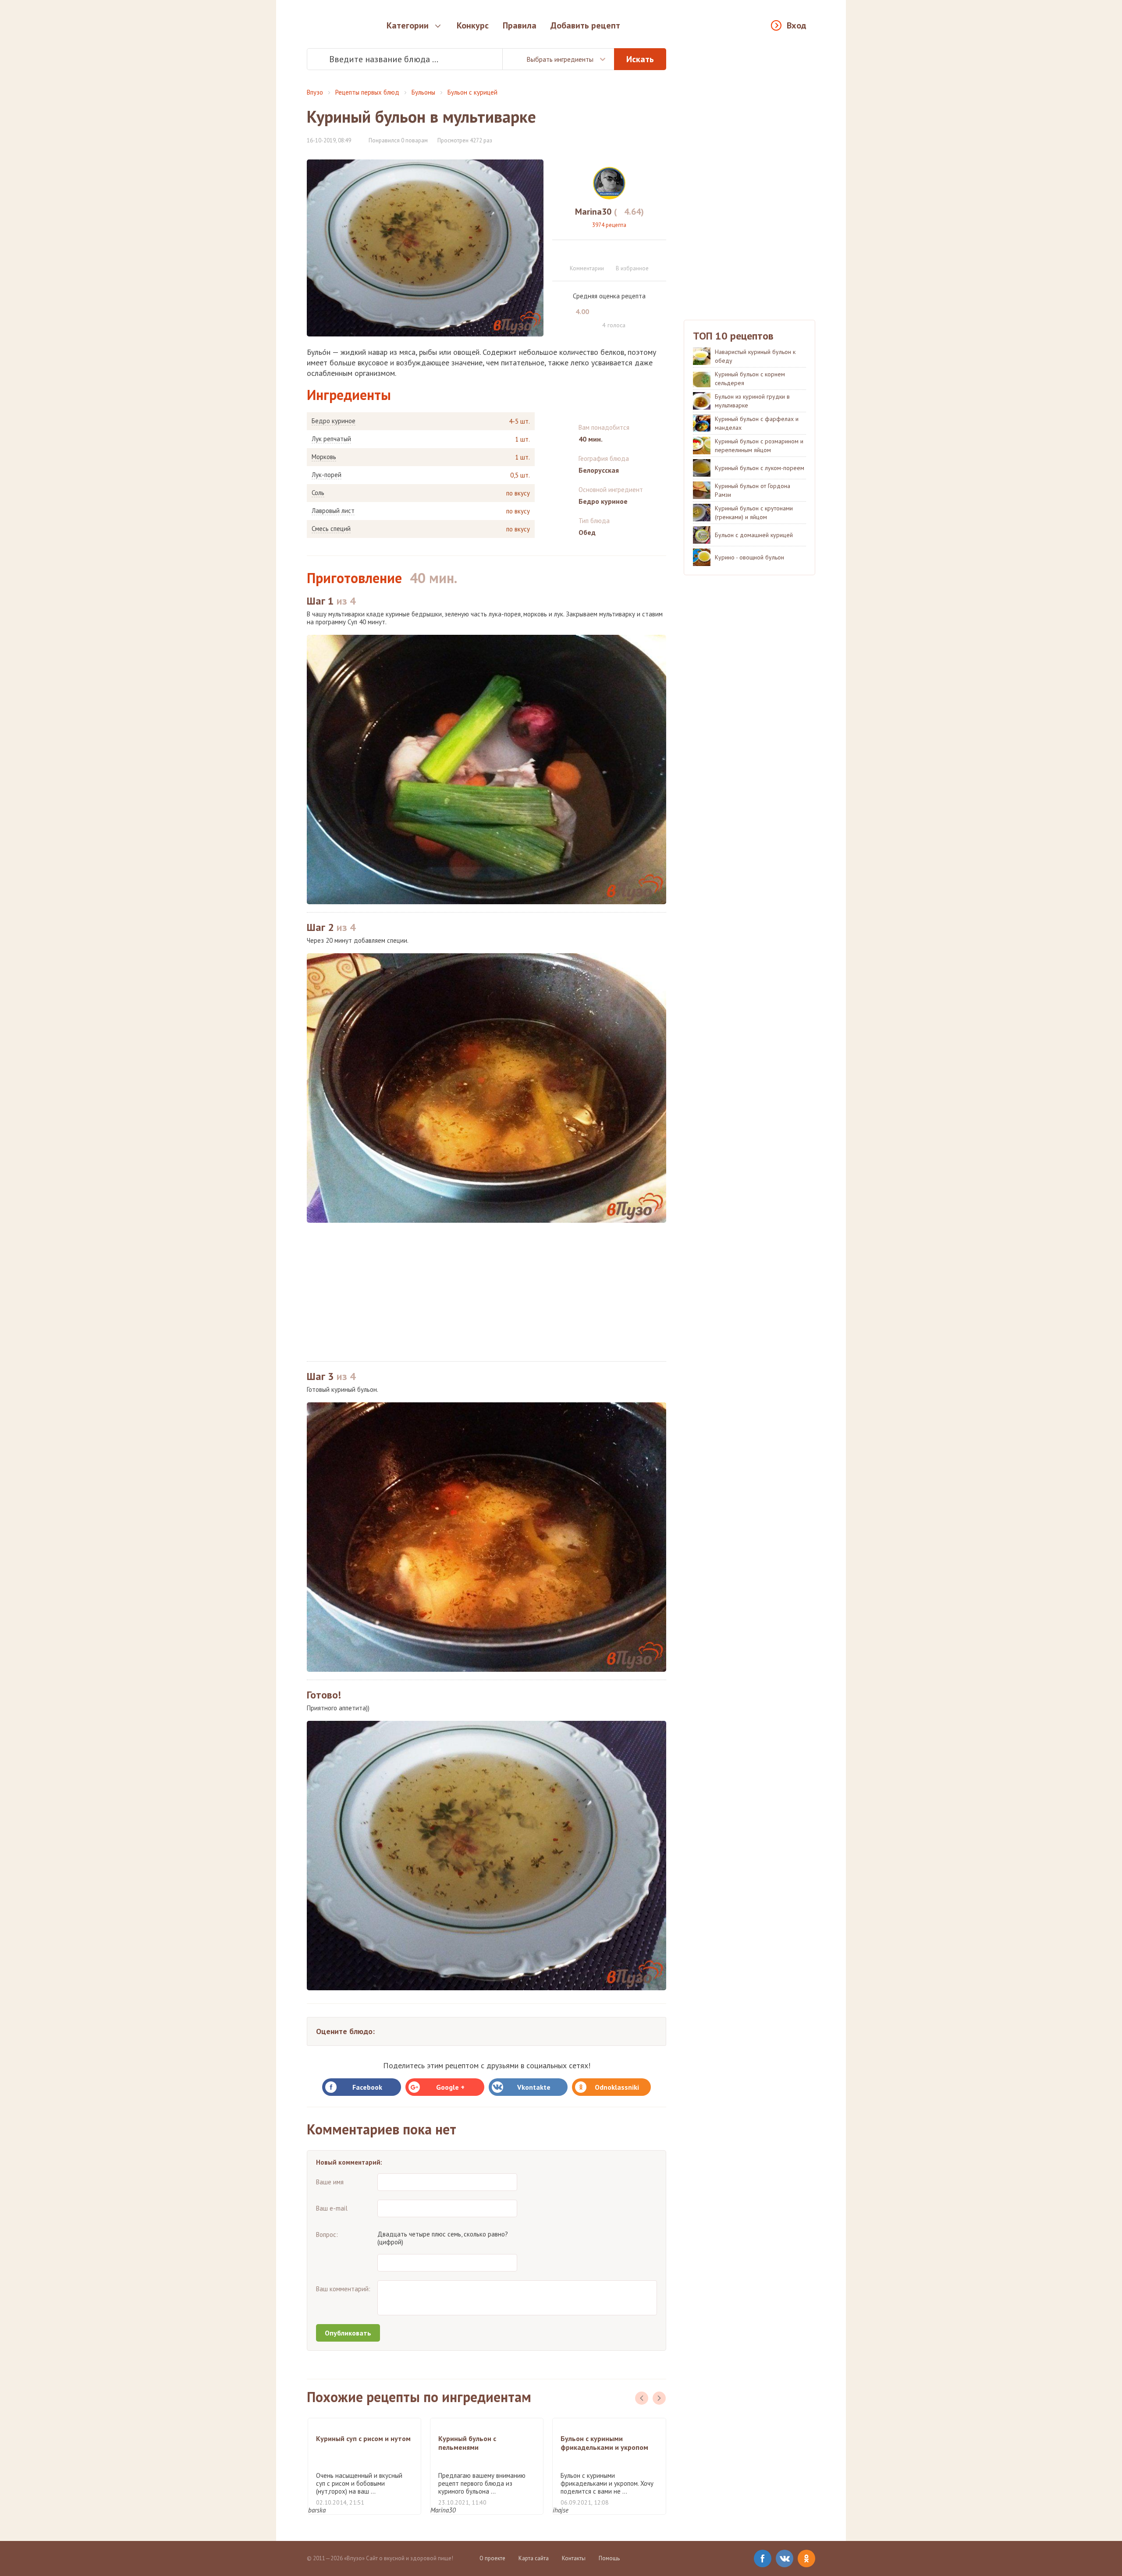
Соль (318, 493)
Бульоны (423, 92)
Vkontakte (534, 2087)
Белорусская (599, 470)
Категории (408, 25)
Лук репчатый (331, 439)
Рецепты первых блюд (367, 92)
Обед (587, 532)
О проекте (492, 2558)
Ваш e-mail (332, 2208)
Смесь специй (331, 529)
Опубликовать (348, 2333)
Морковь (324, 457)
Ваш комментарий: (343, 2289)
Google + (450, 2087)
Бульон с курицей (472, 92)
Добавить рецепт (585, 25)
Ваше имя (330, 2182)
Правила (520, 25)
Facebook (367, 2087)
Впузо (315, 92)
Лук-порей (327, 475)
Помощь (609, 2558)
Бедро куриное (334, 421)
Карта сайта (534, 2558)
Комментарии (587, 268)
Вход (797, 25)
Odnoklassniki (617, 2087)
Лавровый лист (333, 511)
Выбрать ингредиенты (560, 59)
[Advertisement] (486, 1292)
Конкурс (473, 25)
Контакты (574, 2558)
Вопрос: (327, 2235)
